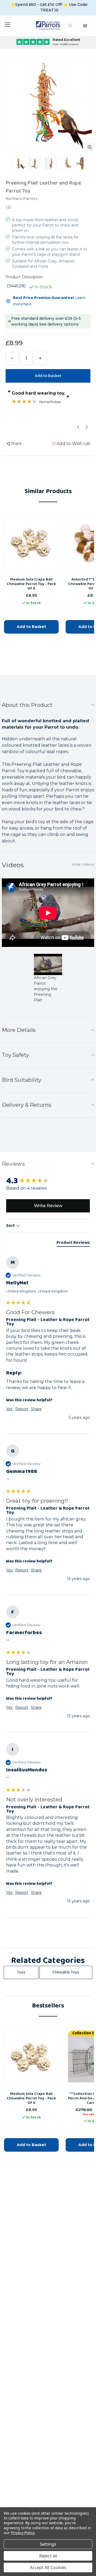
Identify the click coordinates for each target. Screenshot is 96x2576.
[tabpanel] (48, 982)
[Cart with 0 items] (85, 27)
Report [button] (22, 1409)
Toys (21, 1972)
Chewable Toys (66, 1972)
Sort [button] (11, 1226)
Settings (48, 2544)
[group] (48, 1181)
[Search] (71, 27)
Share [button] (36, 1409)
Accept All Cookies (48, 2568)
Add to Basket (31, 627)
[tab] (73, 1244)
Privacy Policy (23, 2533)
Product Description (24, 277)
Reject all (48, 2556)
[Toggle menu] (7, 25)
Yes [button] (9, 1409)
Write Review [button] (48, 1206)
